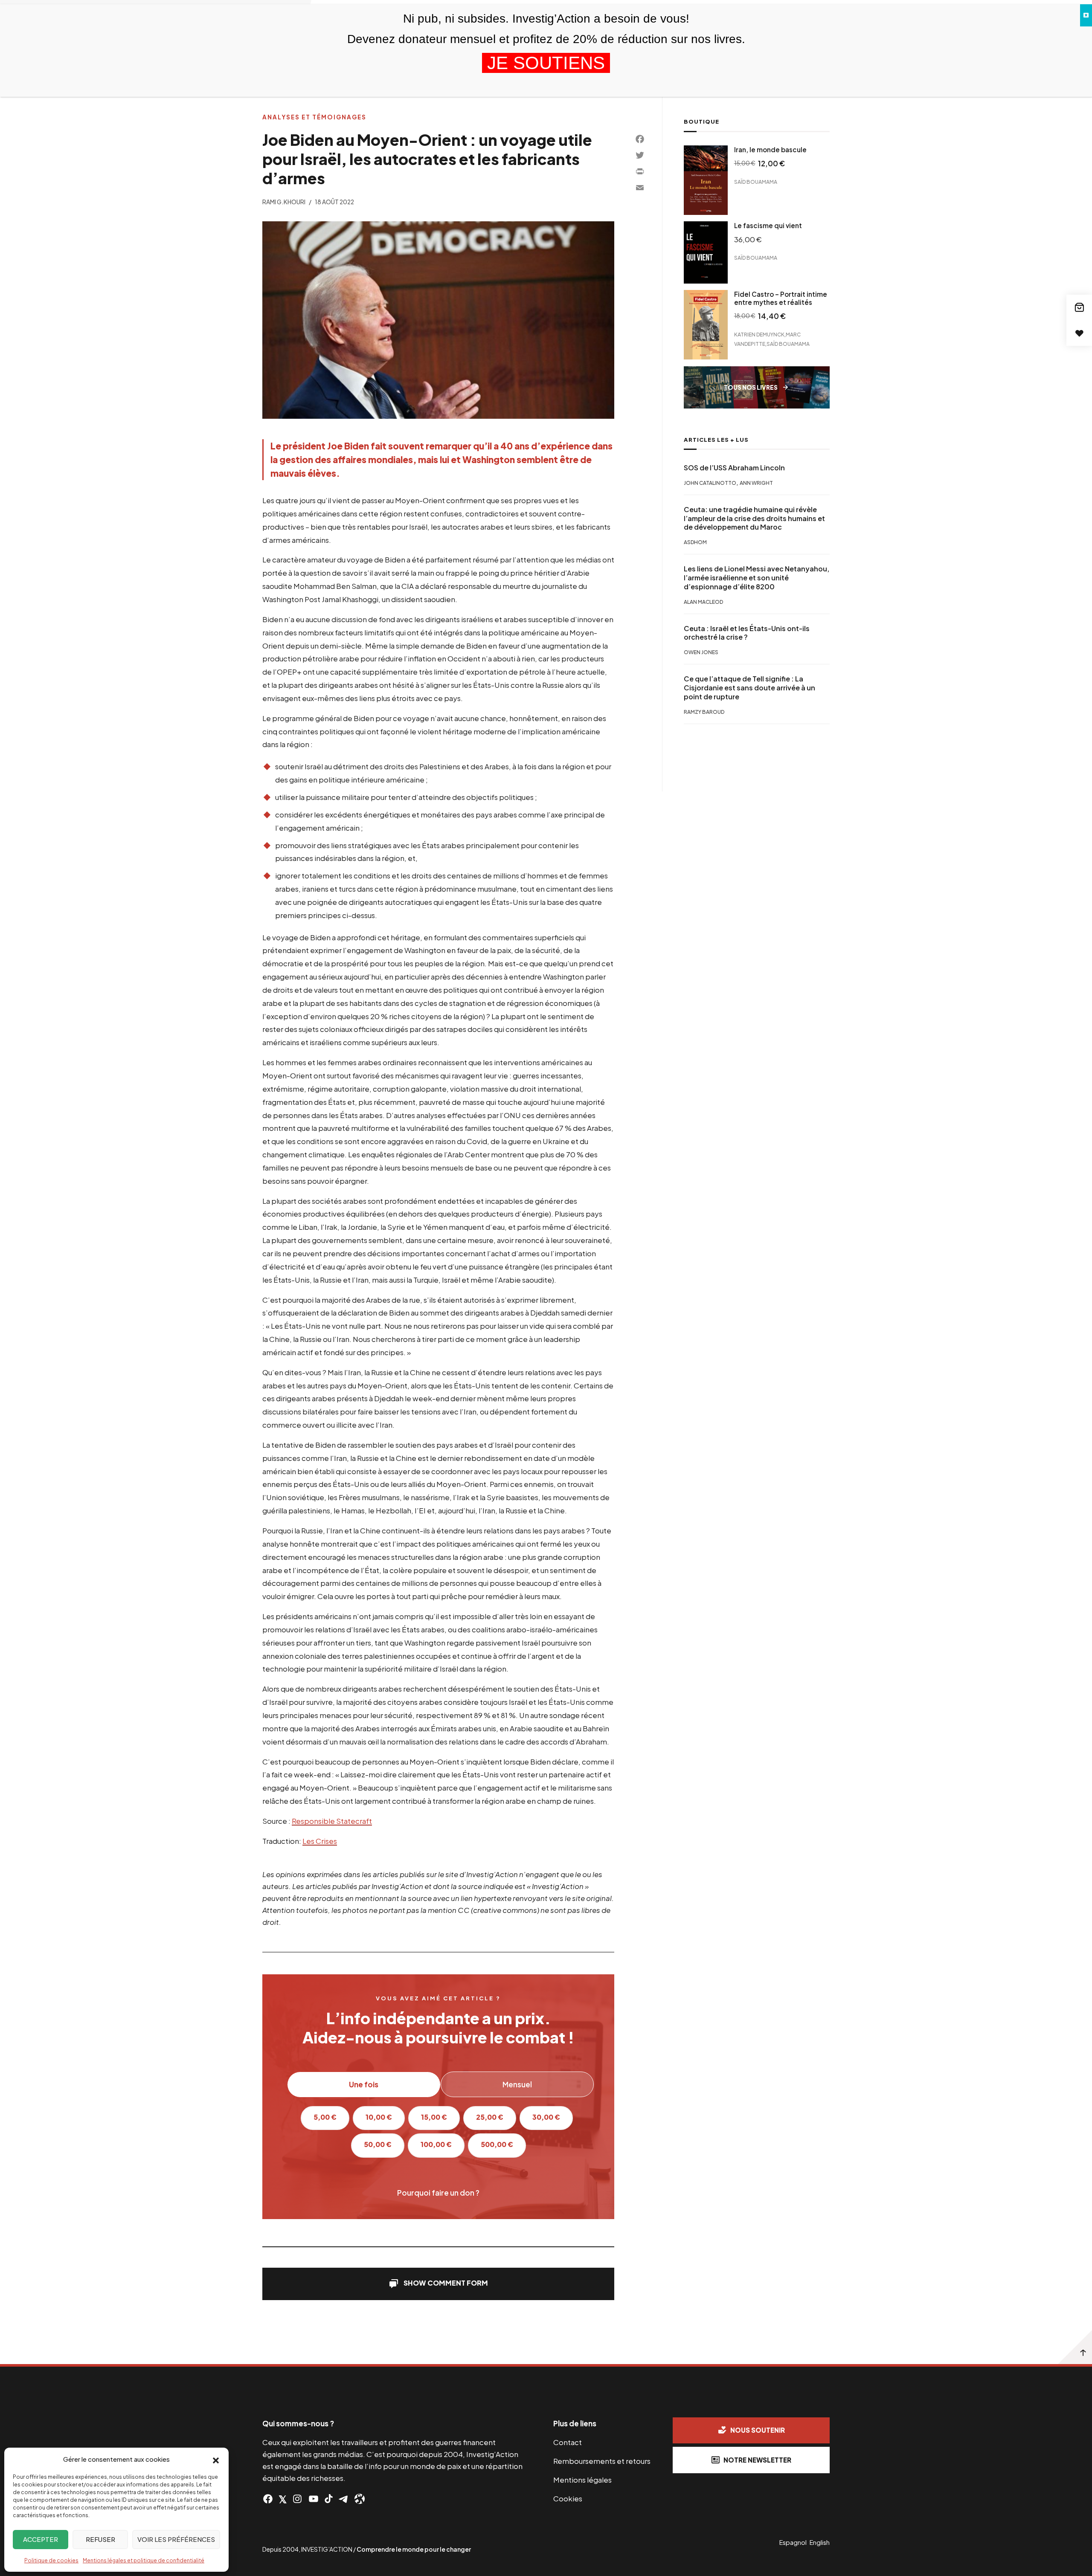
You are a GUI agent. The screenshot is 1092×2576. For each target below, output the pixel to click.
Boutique (701, 122)
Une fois (364, 2084)
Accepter (41, 2539)
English (820, 2542)
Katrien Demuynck (759, 334)
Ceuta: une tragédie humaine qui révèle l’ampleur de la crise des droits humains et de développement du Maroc (754, 518)
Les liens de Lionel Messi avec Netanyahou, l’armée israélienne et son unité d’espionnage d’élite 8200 (757, 578)
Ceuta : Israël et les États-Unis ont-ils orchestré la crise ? (747, 633)
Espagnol (793, 2542)
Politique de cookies (51, 2560)
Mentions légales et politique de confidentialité (144, 2560)
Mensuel (517, 2084)
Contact (568, 2442)
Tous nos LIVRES (751, 387)
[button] (216, 2460)
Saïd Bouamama (756, 182)
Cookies (568, 2498)
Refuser (100, 2539)
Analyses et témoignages (314, 117)
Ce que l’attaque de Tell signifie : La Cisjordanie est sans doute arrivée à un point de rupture (749, 688)
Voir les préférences (176, 2539)
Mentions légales (582, 2480)
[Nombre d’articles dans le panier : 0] (1079, 307)
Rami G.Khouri (284, 202)
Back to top (1075, 2347)
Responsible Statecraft (332, 1821)
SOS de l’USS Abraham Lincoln (734, 467)
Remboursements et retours (602, 2461)
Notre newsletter (757, 2460)
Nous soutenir (758, 2430)
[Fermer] (1086, 15)
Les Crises (320, 1841)
